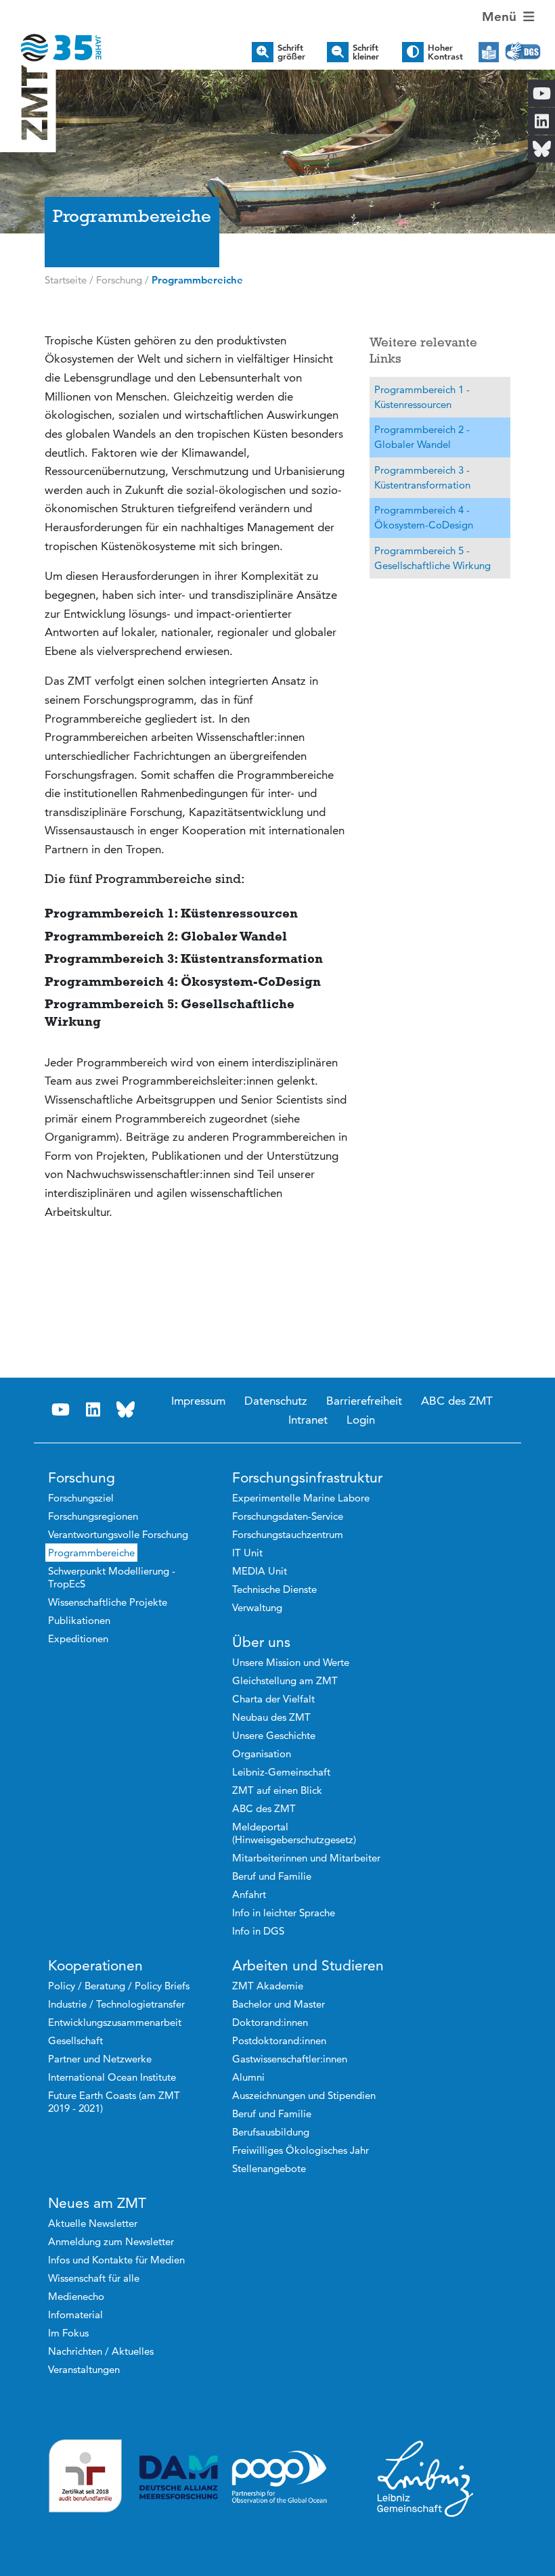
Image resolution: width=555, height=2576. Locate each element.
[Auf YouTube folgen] (61, 1410)
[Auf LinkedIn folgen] (93, 1410)
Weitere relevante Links (423, 351)
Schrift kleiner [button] (366, 52)
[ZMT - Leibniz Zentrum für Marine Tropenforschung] (51, 39)
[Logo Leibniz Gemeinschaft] (426, 2478)
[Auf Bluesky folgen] (126, 1410)
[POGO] (280, 2477)
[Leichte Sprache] (489, 52)
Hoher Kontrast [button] (445, 52)
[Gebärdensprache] (523, 52)
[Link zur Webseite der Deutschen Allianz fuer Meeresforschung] (179, 2478)
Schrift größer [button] (291, 52)
